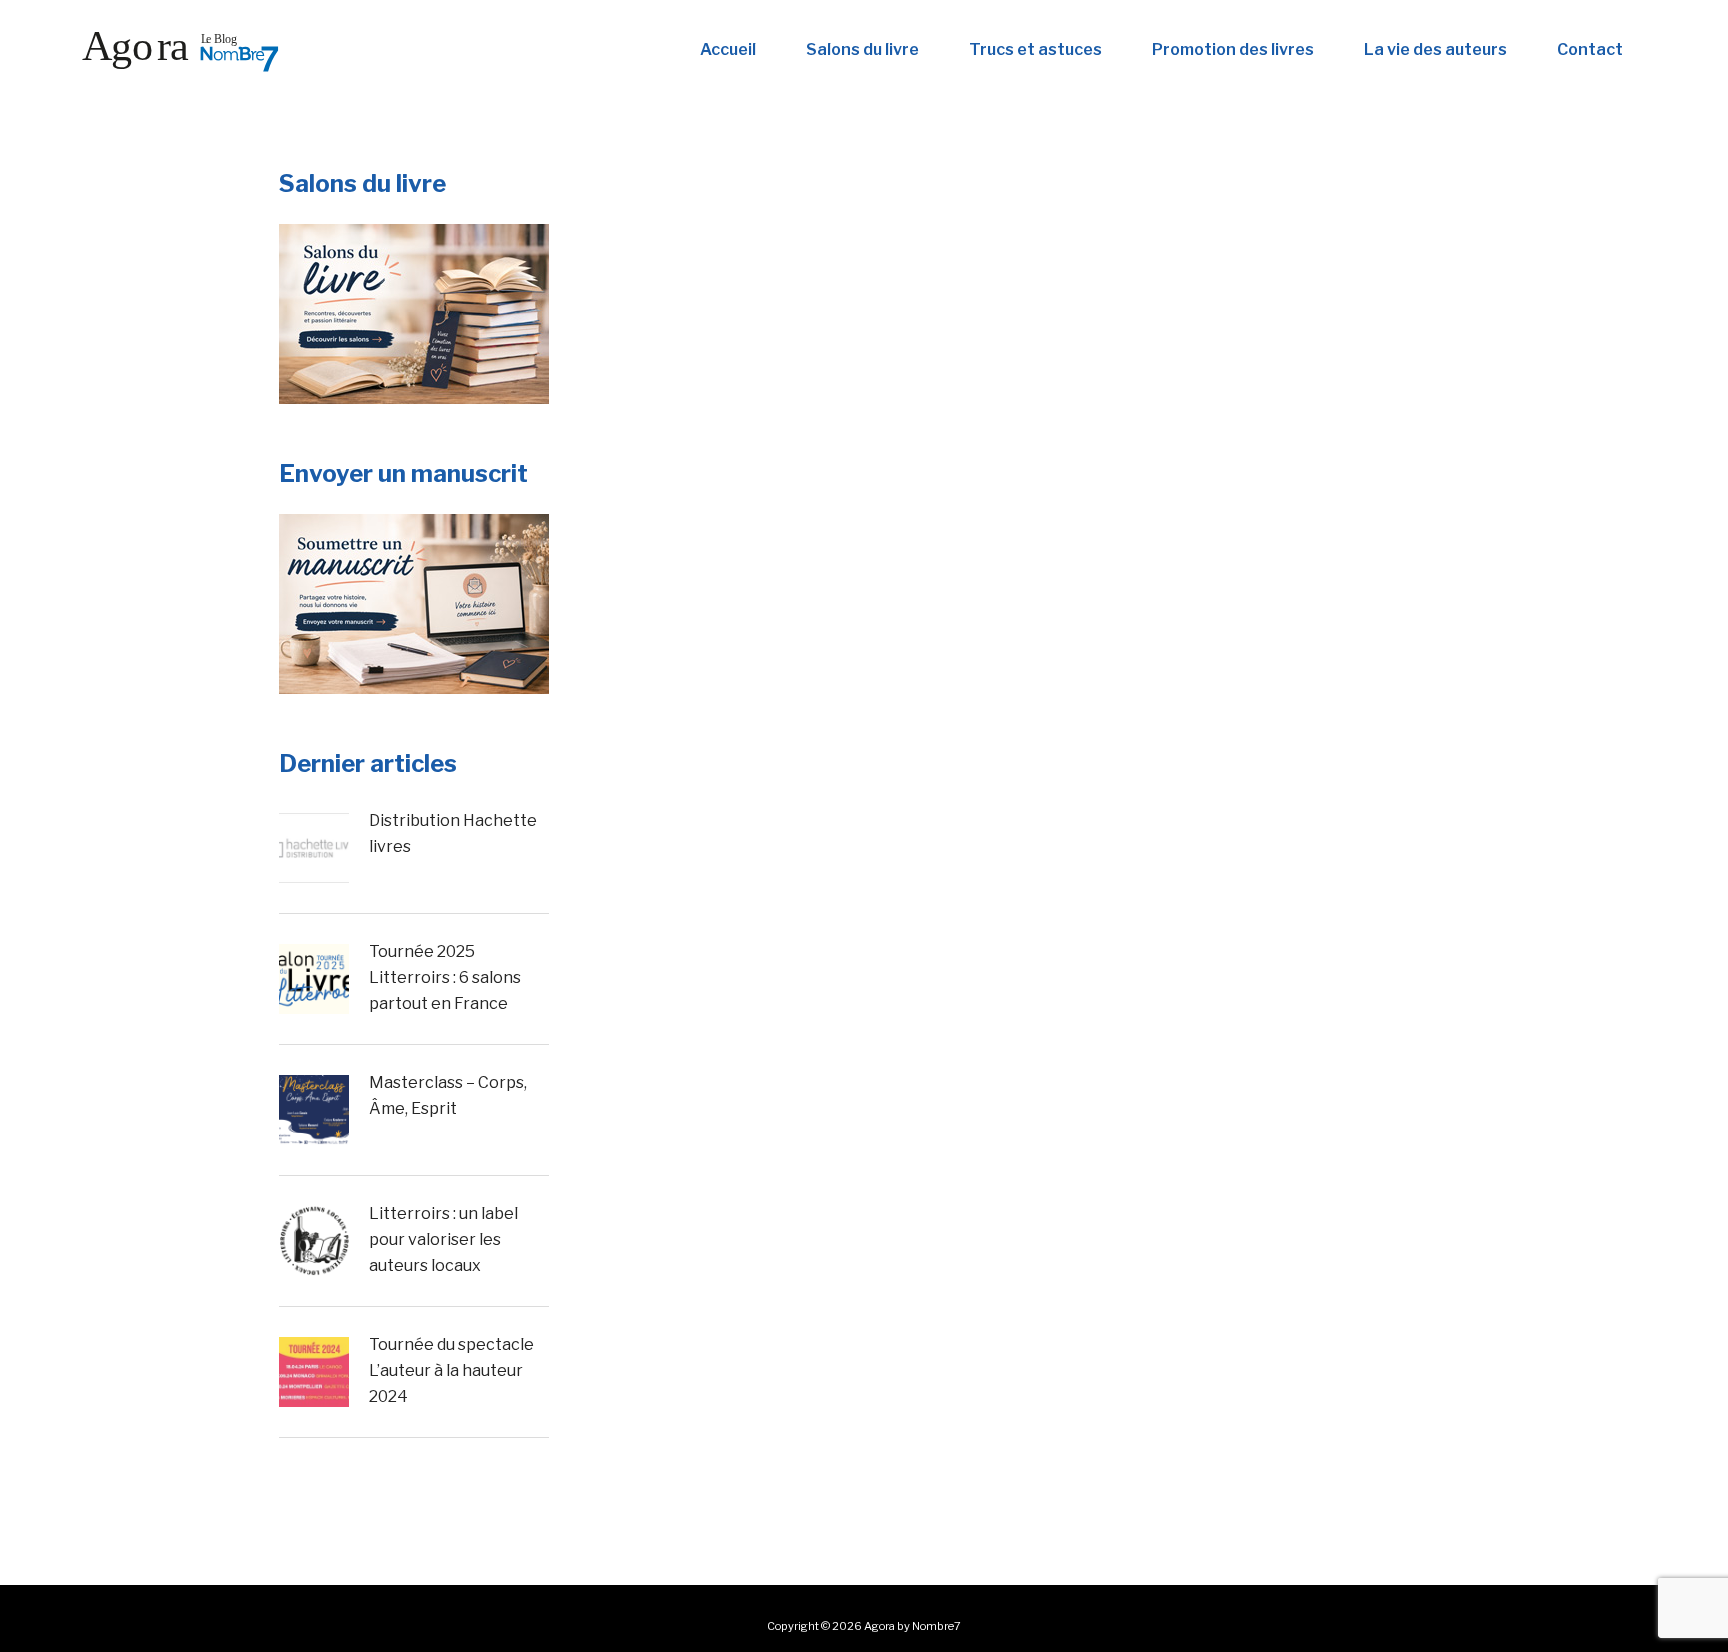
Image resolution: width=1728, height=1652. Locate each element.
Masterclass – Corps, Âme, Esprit (448, 1095)
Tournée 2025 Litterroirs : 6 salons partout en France (445, 977)
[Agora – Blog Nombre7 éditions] (180, 50)
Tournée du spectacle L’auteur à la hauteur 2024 (451, 1370)
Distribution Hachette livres (453, 833)
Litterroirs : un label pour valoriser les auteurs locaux (443, 1239)
